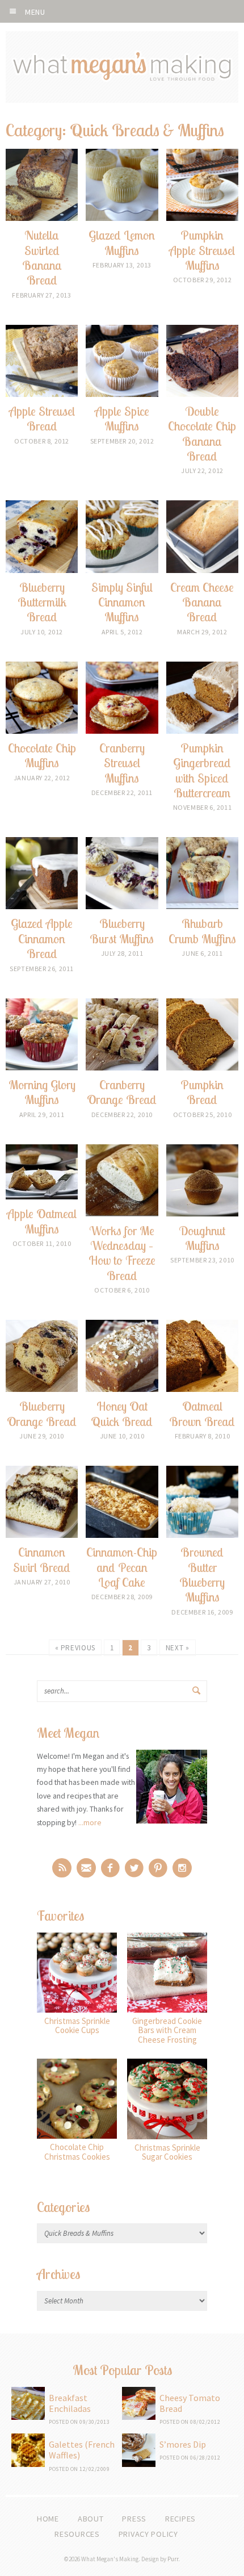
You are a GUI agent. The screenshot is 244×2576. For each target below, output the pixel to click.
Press (134, 2519)
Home (48, 2519)
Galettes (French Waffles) (82, 2450)
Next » (178, 1648)
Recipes (180, 2519)
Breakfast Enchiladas (70, 2403)
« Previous (75, 1648)
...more (90, 1822)
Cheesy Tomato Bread (190, 2403)
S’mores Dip (183, 2444)
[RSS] (62, 1868)
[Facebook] (110, 1868)
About (91, 2519)
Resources (77, 2534)
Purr (173, 2559)
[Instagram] (182, 1868)
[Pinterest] (158, 1868)
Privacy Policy (148, 2534)
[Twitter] (134, 1868)
